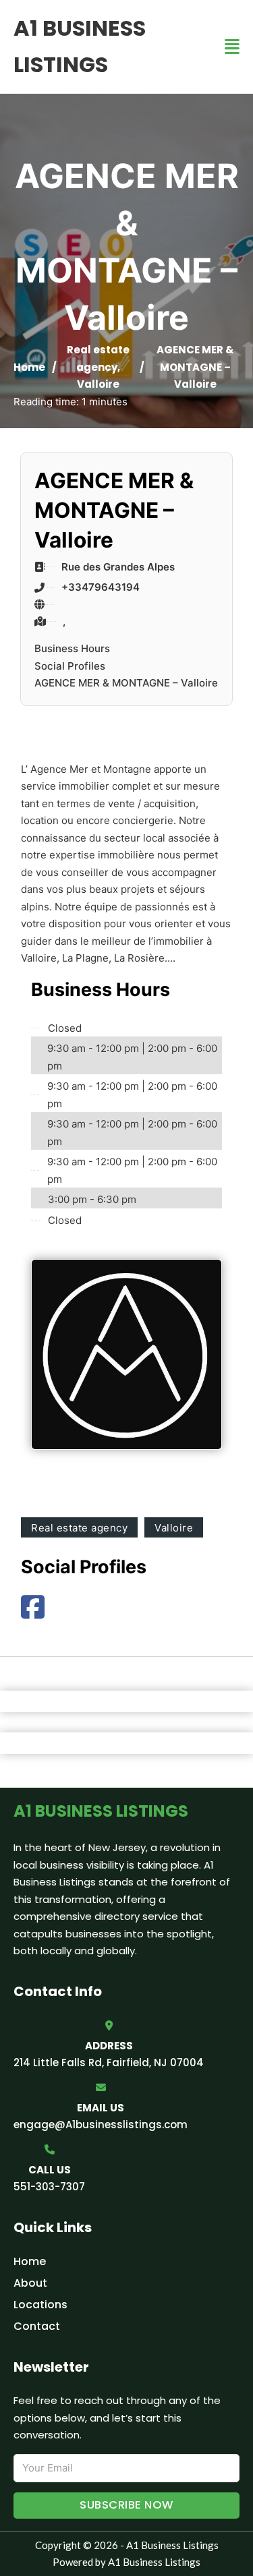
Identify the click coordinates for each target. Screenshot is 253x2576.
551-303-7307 (49, 2187)
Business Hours (72, 648)
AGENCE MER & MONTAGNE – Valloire (126, 683)
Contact (37, 2326)
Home (29, 367)
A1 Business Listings (80, 46)
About (30, 2283)
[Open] (232, 47)
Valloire (98, 384)
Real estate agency (79, 1528)
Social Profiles (70, 666)
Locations (40, 2305)
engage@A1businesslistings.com (101, 2125)
